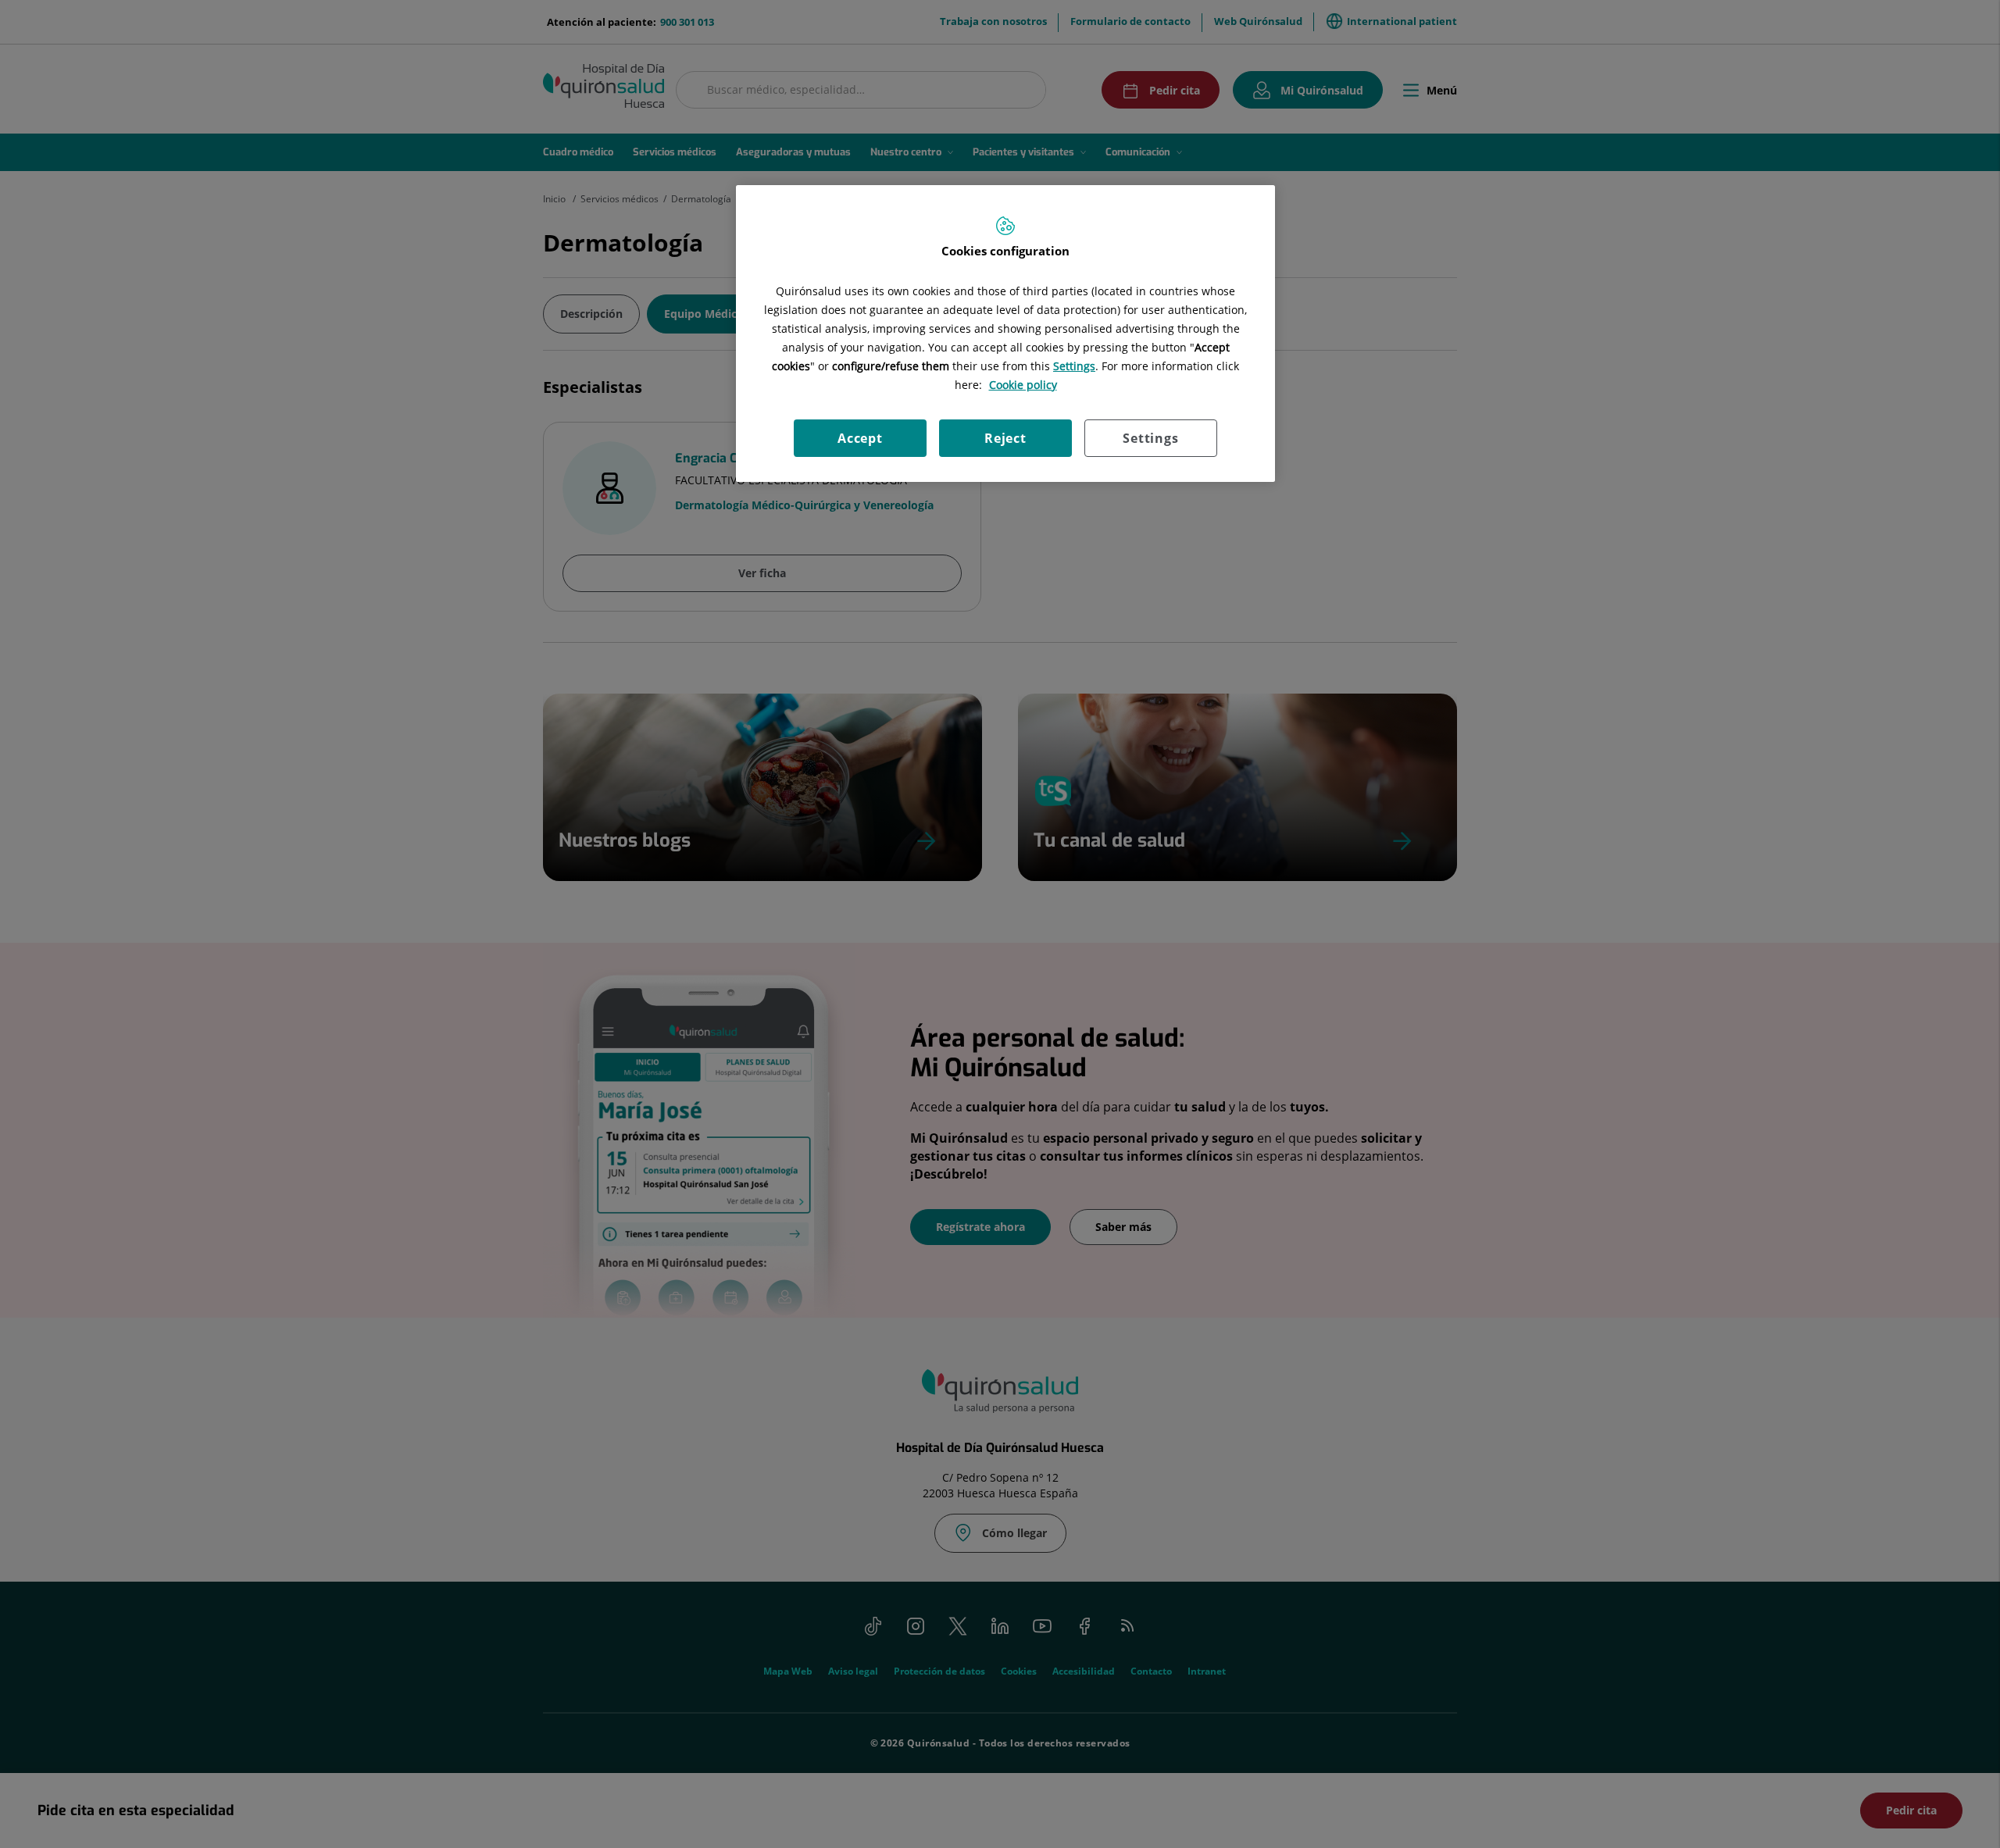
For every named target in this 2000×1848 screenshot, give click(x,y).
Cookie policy (1023, 385)
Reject (1005, 438)
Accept (860, 438)
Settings (1150, 438)
